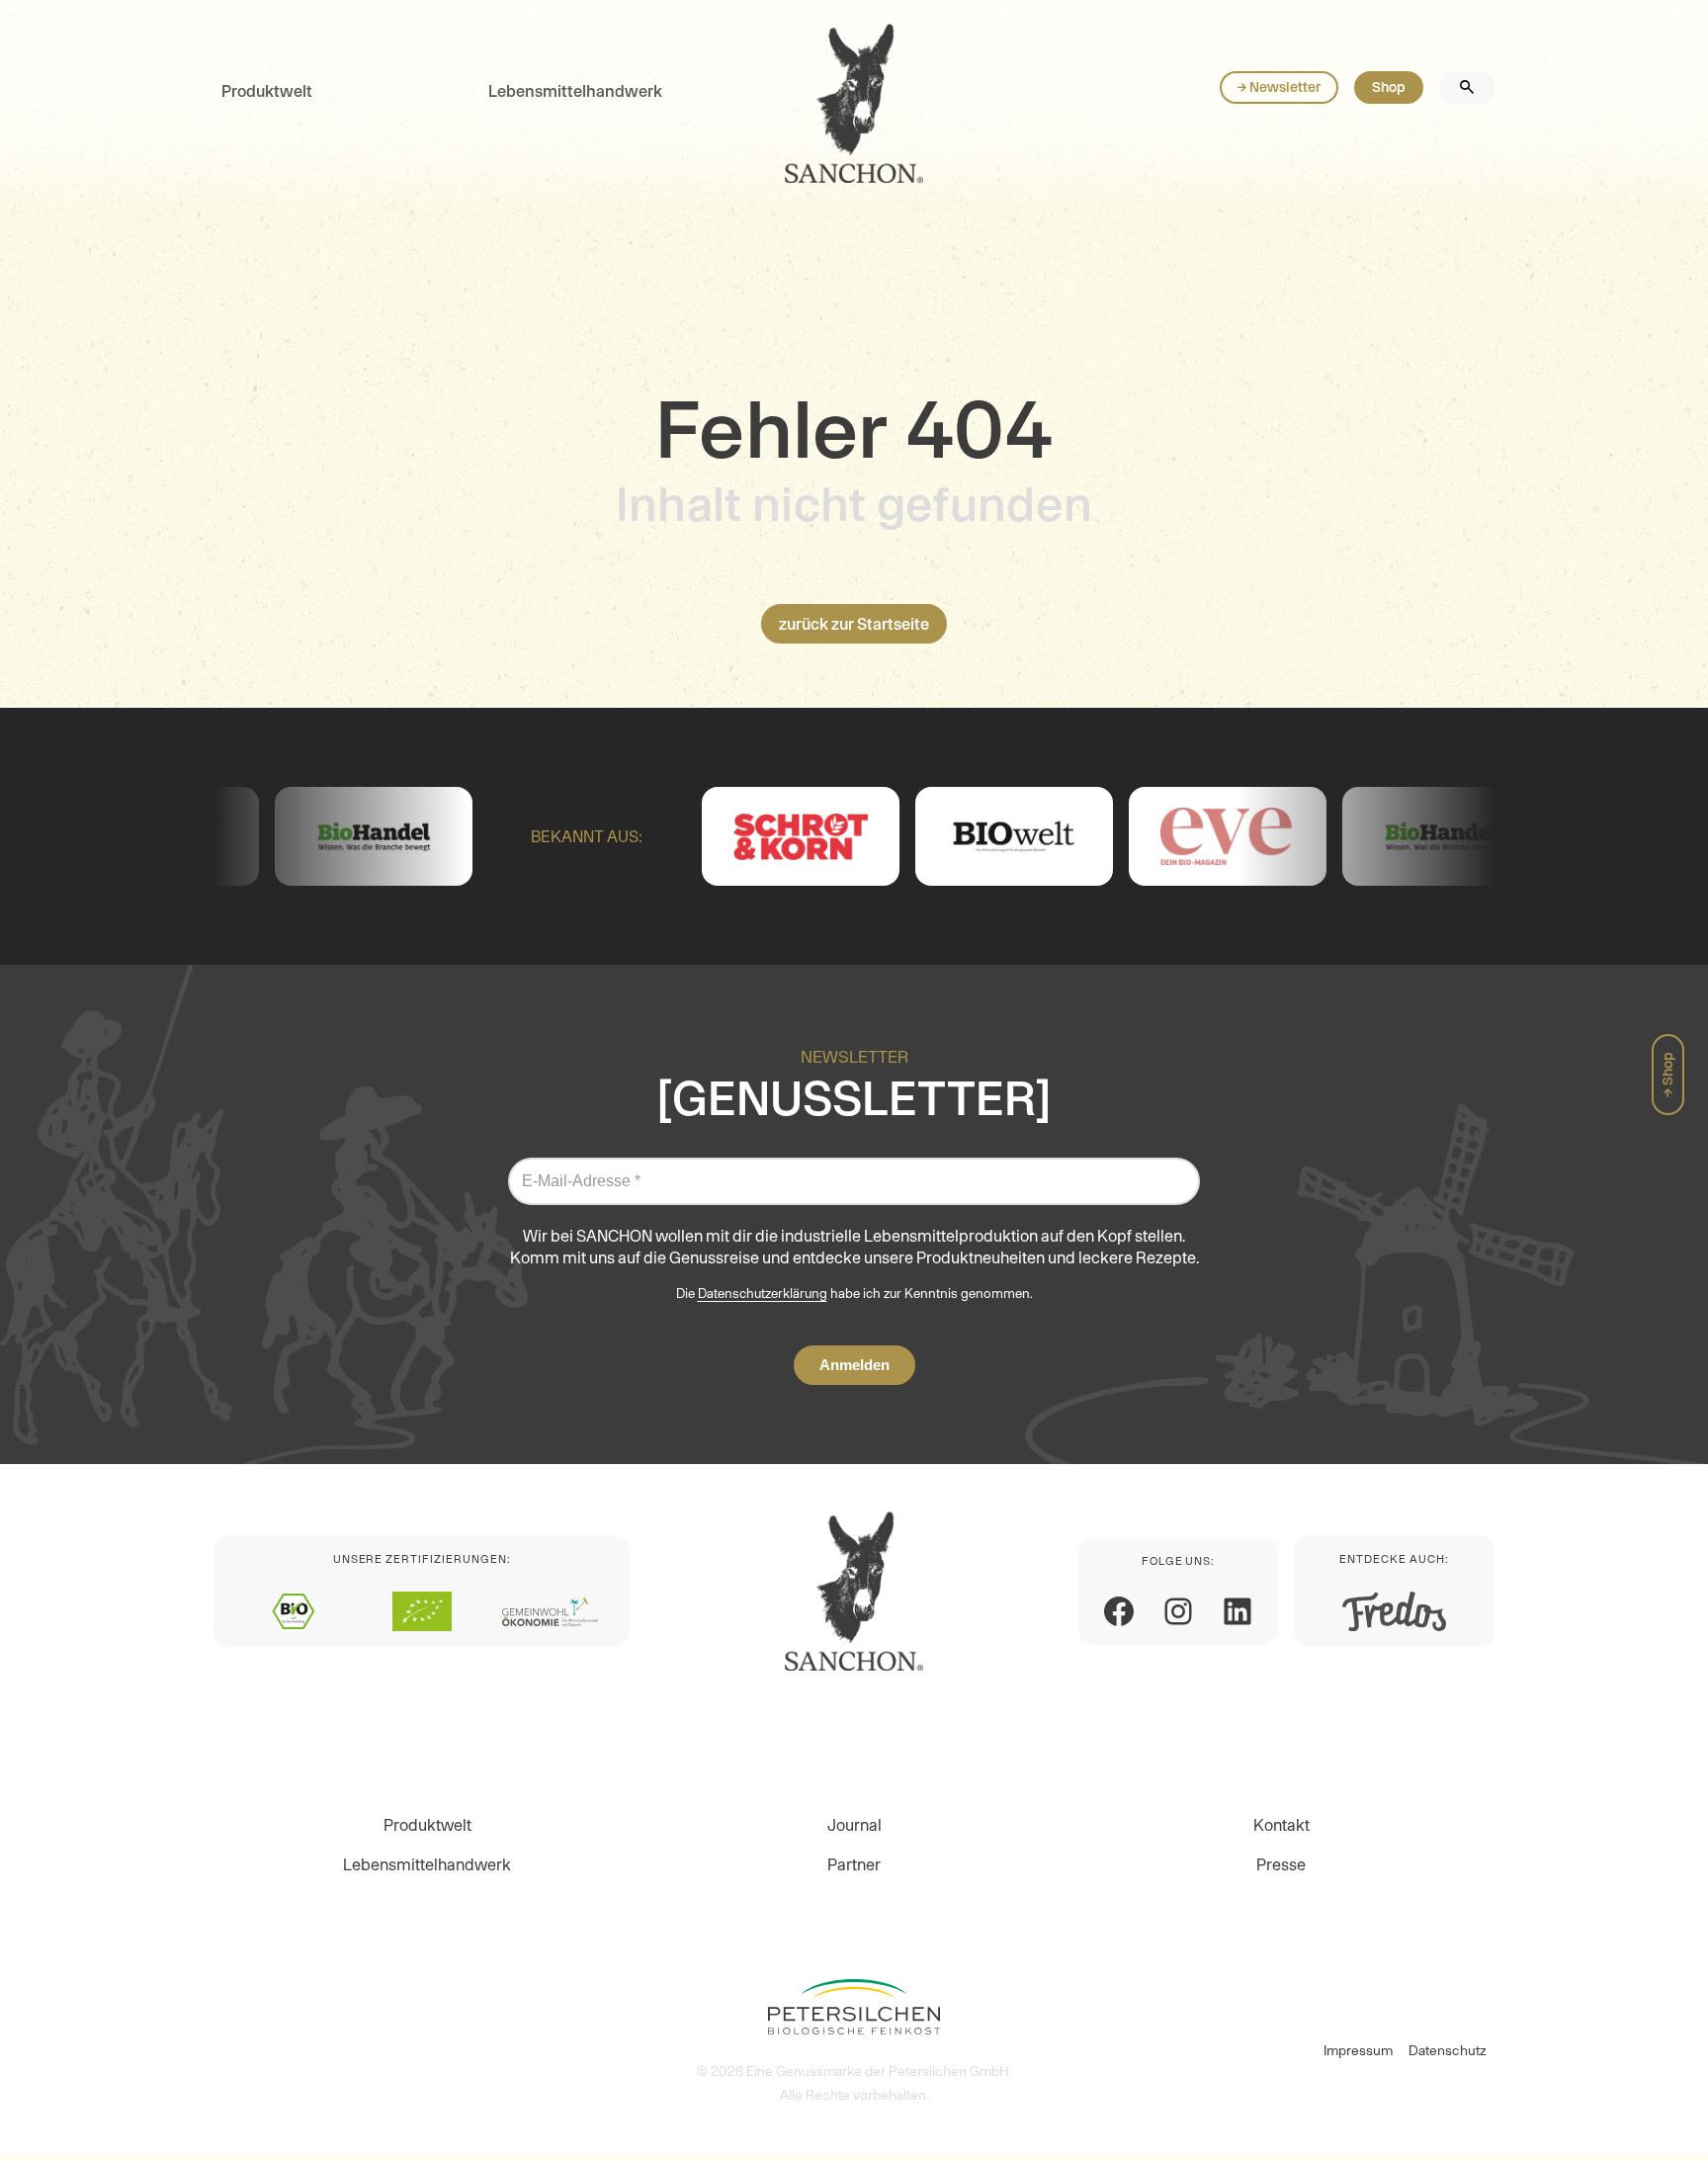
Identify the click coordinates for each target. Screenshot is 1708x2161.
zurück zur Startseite (854, 624)
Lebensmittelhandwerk (575, 91)
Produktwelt (267, 91)
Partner (854, 1864)
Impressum (1358, 2050)
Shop (1389, 87)
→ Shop (1667, 1075)
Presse (1281, 1864)
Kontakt (1281, 1825)
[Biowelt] (910, 836)
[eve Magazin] (1124, 836)
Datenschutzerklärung (763, 1294)
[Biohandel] (270, 837)
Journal (854, 1825)
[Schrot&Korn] (697, 837)
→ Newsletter (1279, 87)
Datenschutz (1448, 2050)
